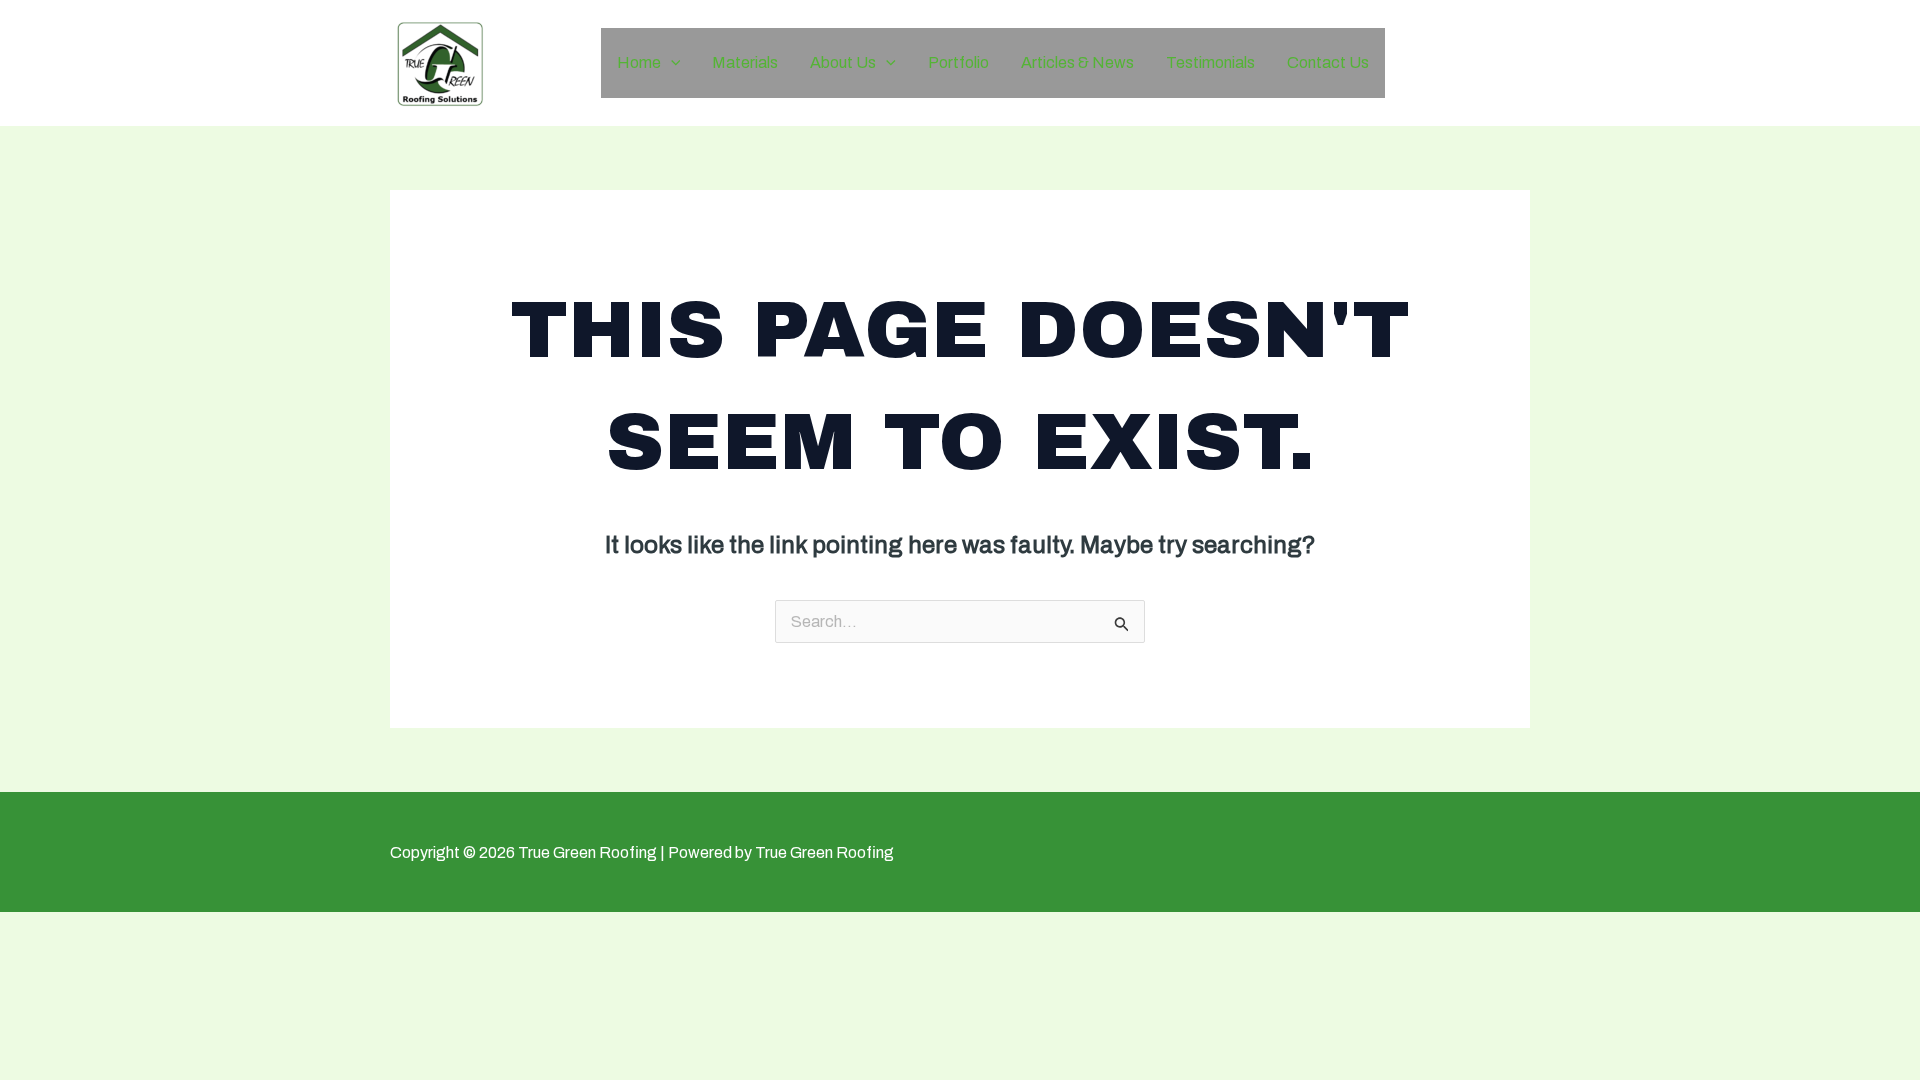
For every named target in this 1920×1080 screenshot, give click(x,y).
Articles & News (1077, 62)
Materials (745, 62)
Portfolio (958, 62)
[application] (671, 63)
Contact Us (1328, 62)
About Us (843, 62)
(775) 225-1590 (1475, 62)
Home (639, 62)
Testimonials (1210, 62)
